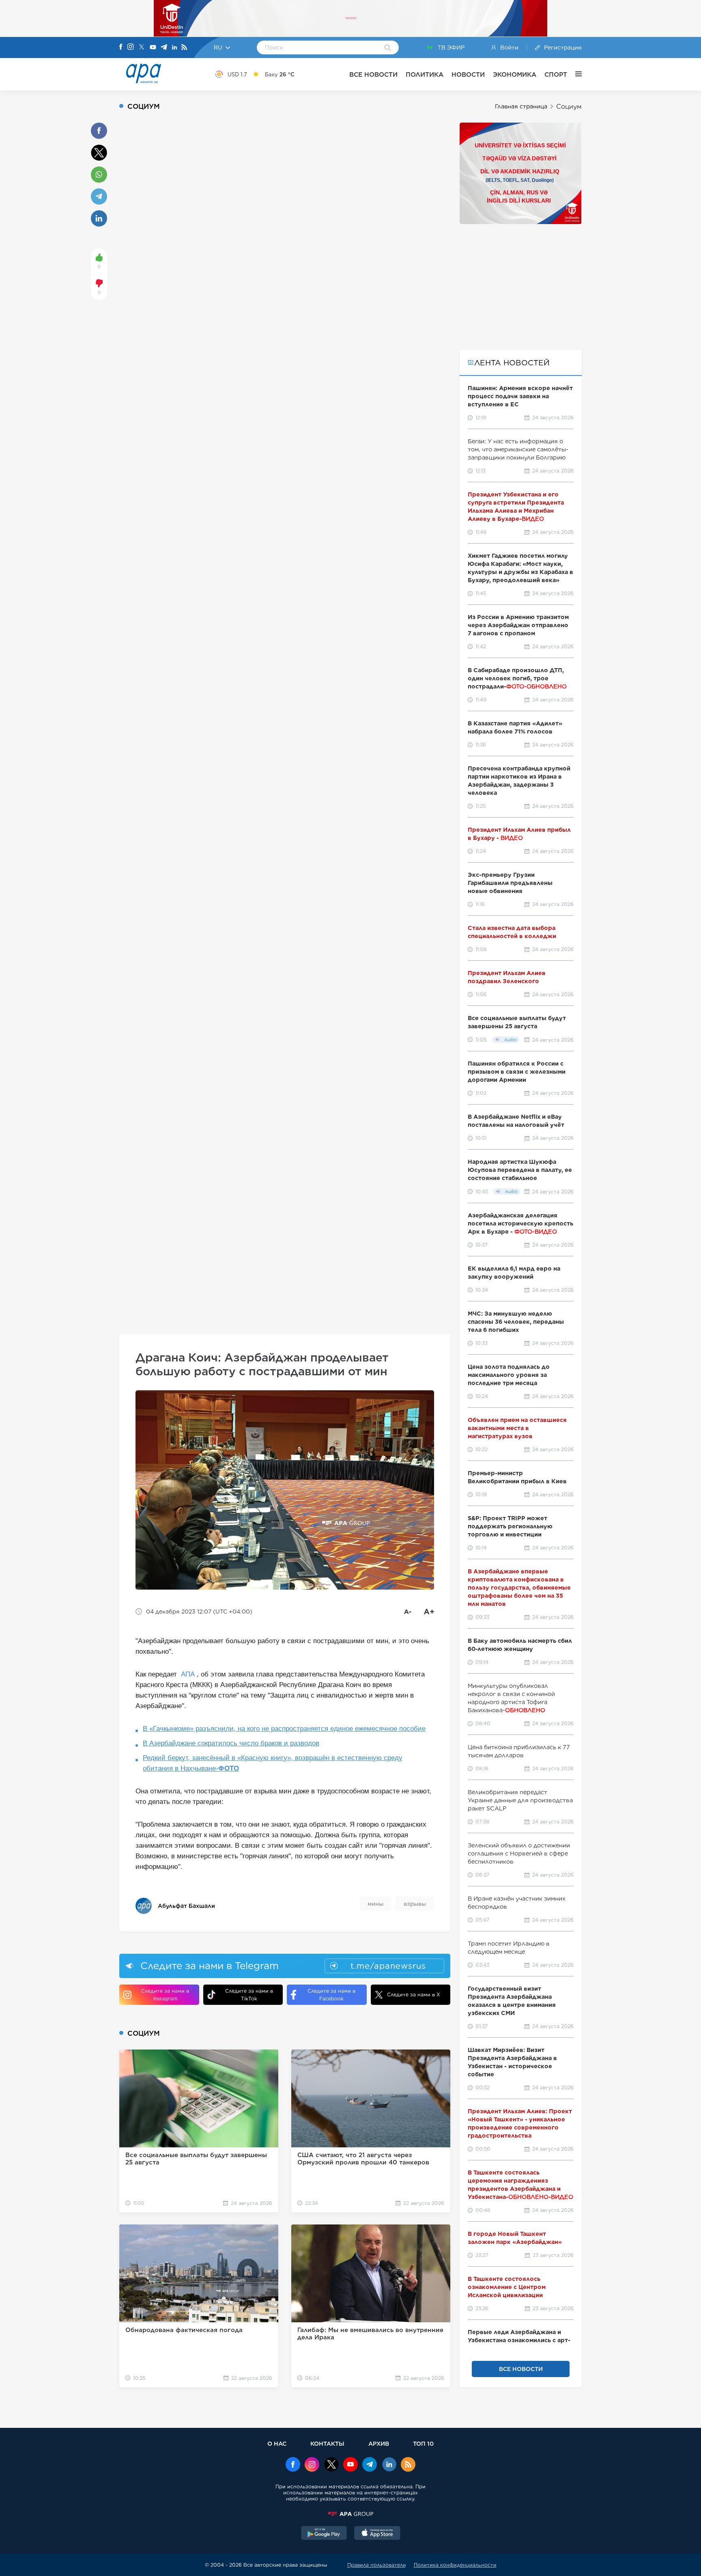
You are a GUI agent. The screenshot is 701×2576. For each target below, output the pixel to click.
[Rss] (184, 48)
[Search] (388, 48)
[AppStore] (377, 2534)
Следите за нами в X (414, 1995)
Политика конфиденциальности (455, 2565)
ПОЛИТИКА (425, 74)
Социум (569, 107)
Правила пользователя (376, 2565)
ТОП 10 (423, 2443)
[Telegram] (164, 48)
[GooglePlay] (324, 2534)
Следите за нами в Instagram (165, 1995)
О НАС (277, 2443)
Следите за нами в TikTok (249, 1995)
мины (375, 1904)
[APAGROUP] (350, 2514)
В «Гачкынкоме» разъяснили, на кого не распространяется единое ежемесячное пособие (284, 1729)
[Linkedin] (174, 48)
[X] (142, 48)
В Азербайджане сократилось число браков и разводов (231, 1743)
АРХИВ (379, 2443)
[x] (331, 2465)
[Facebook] (121, 47)
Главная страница (521, 106)
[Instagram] (131, 47)
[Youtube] (153, 48)
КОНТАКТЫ (327, 2443)
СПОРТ (556, 74)
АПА (188, 1674)
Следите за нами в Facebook (331, 1995)
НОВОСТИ (468, 74)
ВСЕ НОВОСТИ (373, 74)
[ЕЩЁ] (574, 74)
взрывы (415, 1904)
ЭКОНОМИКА (515, 74)
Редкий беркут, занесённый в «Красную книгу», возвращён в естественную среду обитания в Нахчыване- (273, 1763)
